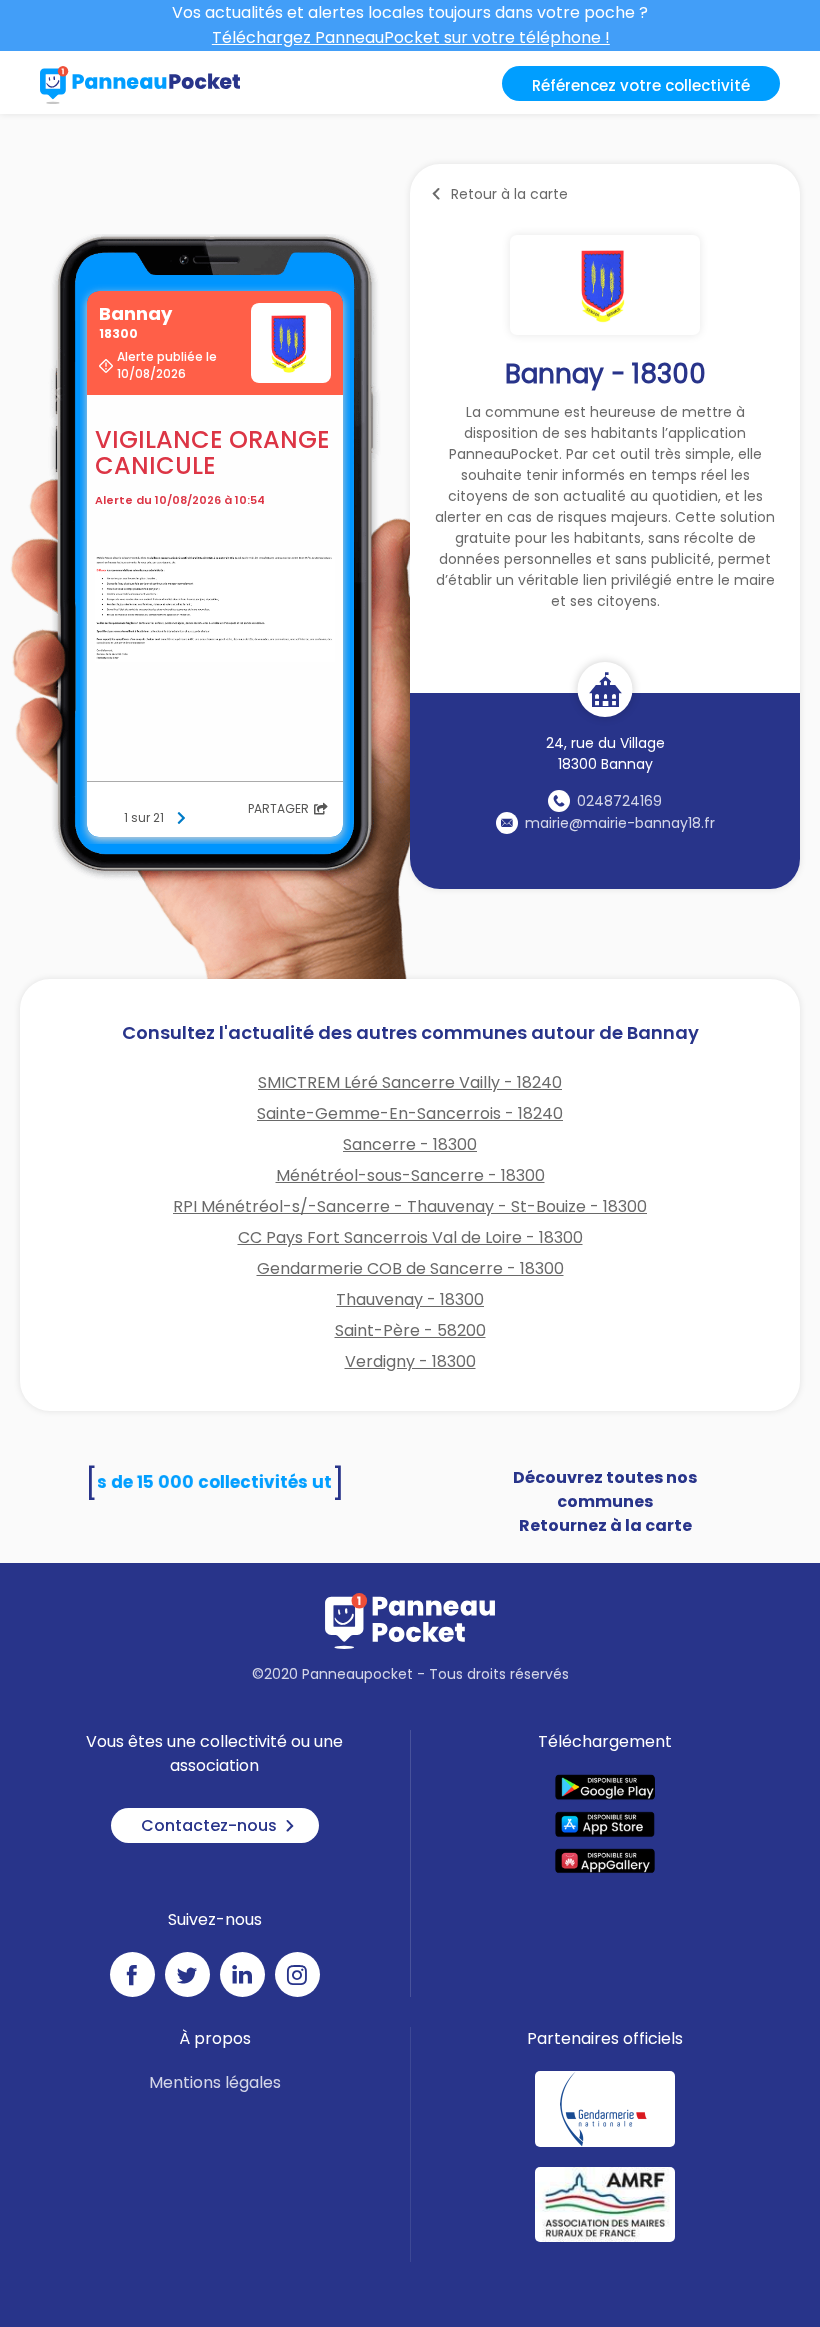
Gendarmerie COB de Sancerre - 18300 (410, 1268)
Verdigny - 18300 (410, 1361)
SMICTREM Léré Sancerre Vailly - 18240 (410, 1082)
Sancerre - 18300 (410, 1144)
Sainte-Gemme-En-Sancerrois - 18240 (410, 1113)
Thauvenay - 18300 (410, 1299)
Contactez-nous (209, 1825)
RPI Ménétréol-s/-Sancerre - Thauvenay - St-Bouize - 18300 (410, 1206)
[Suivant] (181, 818)
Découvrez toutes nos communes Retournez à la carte (605, 1501)
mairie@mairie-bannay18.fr (620, 823)
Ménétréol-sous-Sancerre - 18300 (410, 1175)
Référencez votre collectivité (641, 85)
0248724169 (619, 801)
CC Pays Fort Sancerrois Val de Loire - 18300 (410, 1237)
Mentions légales (215, 2082)
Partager (278, 808)
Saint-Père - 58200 (410, 1330)
